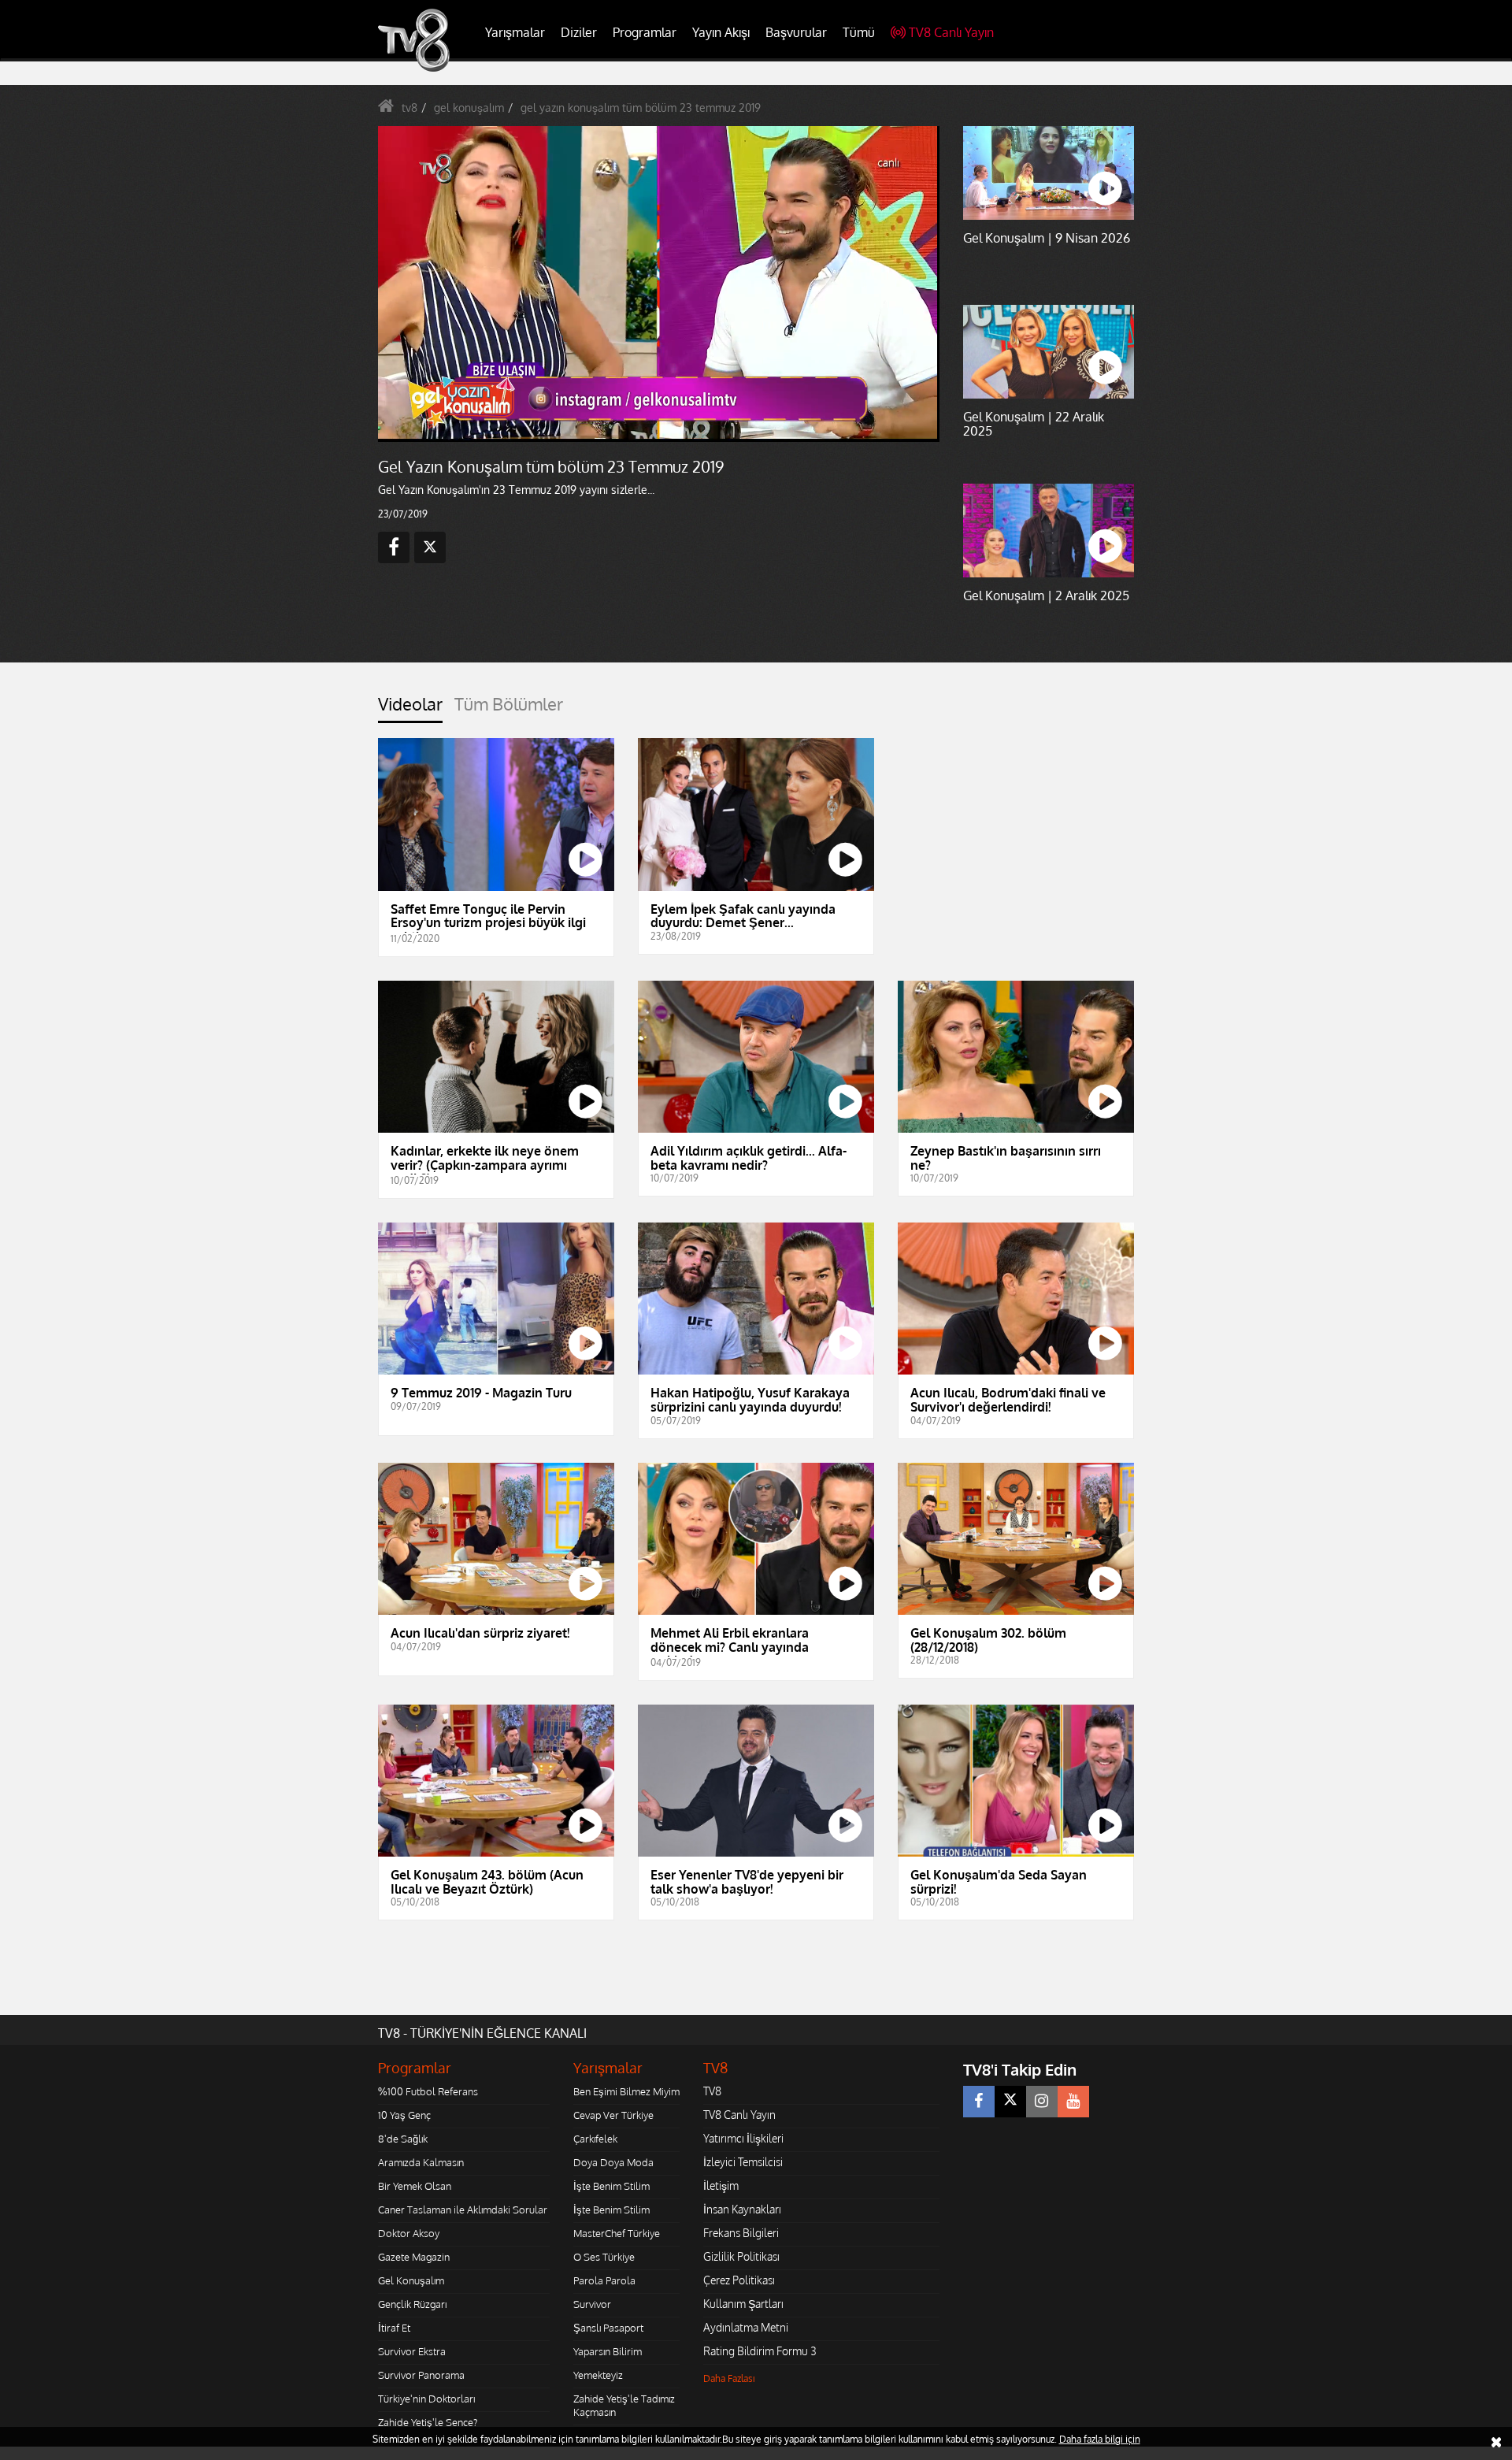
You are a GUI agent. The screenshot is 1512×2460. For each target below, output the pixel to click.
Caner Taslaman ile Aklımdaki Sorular (463, 2210)
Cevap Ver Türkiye (613, 2115)
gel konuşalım (469, 108)
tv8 (409, 108)
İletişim (721, 2185)
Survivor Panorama (421, 2375)
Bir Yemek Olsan (415, 2186)
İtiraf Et (394, 2328)
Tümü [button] (859, 32)
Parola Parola (604, 2280)
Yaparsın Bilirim (608, 2351)
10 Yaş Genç (404, 2115)
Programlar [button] (645, 32)
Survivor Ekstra (412, 2351)
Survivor (592, 2304)
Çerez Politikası (739, 2280)
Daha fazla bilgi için (1100, 2439)
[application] (658, 284)
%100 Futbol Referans (428, 2091)
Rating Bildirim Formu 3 (760, 2351)
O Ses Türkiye (604, 2257)
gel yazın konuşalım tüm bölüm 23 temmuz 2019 (641, 108)
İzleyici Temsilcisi (743, 2162)
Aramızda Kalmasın (421, 2162)
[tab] (410, 709)
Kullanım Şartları (743, 2304)
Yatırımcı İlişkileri (743, 2138)
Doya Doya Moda (613, 2162)
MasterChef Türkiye (617, 2233)
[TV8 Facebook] (979, 2102)
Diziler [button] (579, 32)
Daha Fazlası (729, 2378)
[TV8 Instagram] (1042, 2102)
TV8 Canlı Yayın (951, 32)
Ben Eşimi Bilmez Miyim (626, 2091)
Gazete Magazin (414, 2257)
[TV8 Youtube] (1073, 2102)
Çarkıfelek (595, 2139)
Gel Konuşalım (411, 2280)
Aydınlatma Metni (746, 2327)
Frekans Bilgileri (741, 2233)
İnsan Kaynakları (742, 2209)
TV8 (712, 2091)
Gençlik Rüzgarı (412, 2304)
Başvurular (796, 32)
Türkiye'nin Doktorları (426, 2399)
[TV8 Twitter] (1010, 2102)
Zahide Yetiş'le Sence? (428, 2422)
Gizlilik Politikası (741, 2256)
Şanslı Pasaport (608, 2328)
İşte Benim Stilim (611, 2186)
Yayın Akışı (721, 32)
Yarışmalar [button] (515, 32)
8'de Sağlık (403, 2139)
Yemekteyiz (598, 2375)
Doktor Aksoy (409, 2233)
